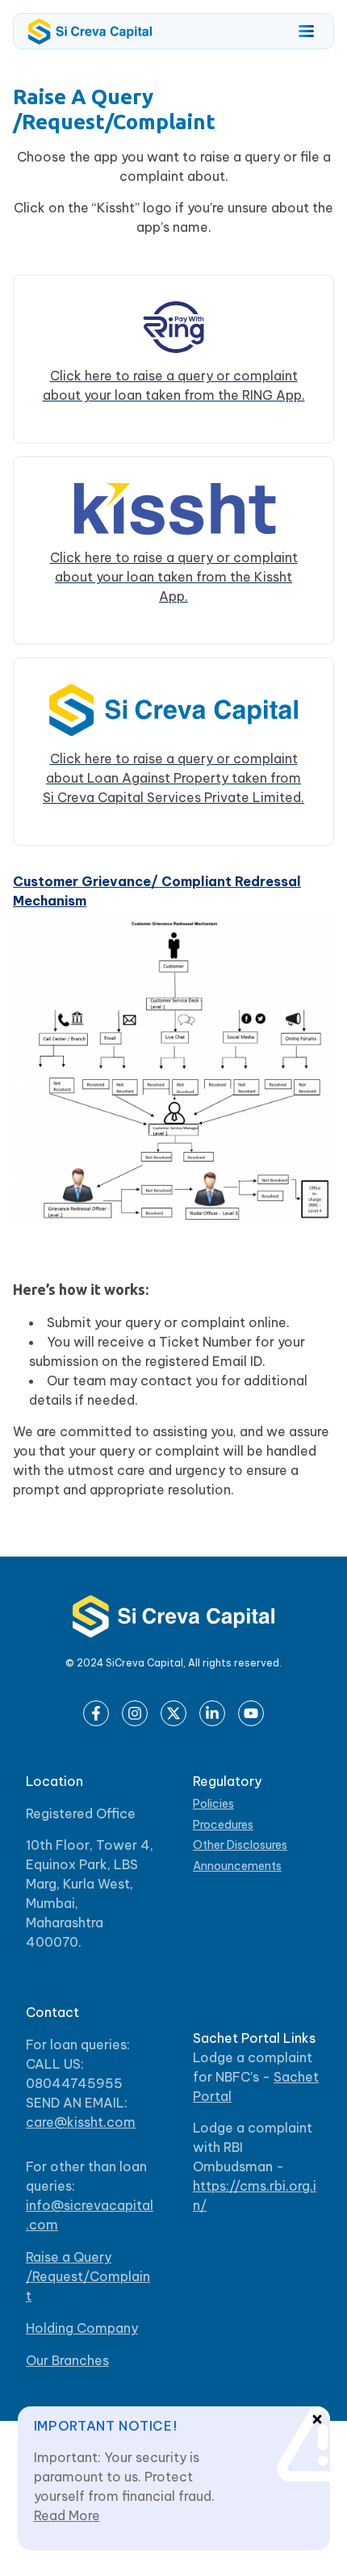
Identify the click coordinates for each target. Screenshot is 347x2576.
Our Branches (67, 2360)
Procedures (223, 1825)
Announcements (237, 1866)
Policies (213, 1804)
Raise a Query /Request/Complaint (88, 2276)
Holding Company (82, 2328)
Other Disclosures (240, 1845)
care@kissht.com (81, 2122)
